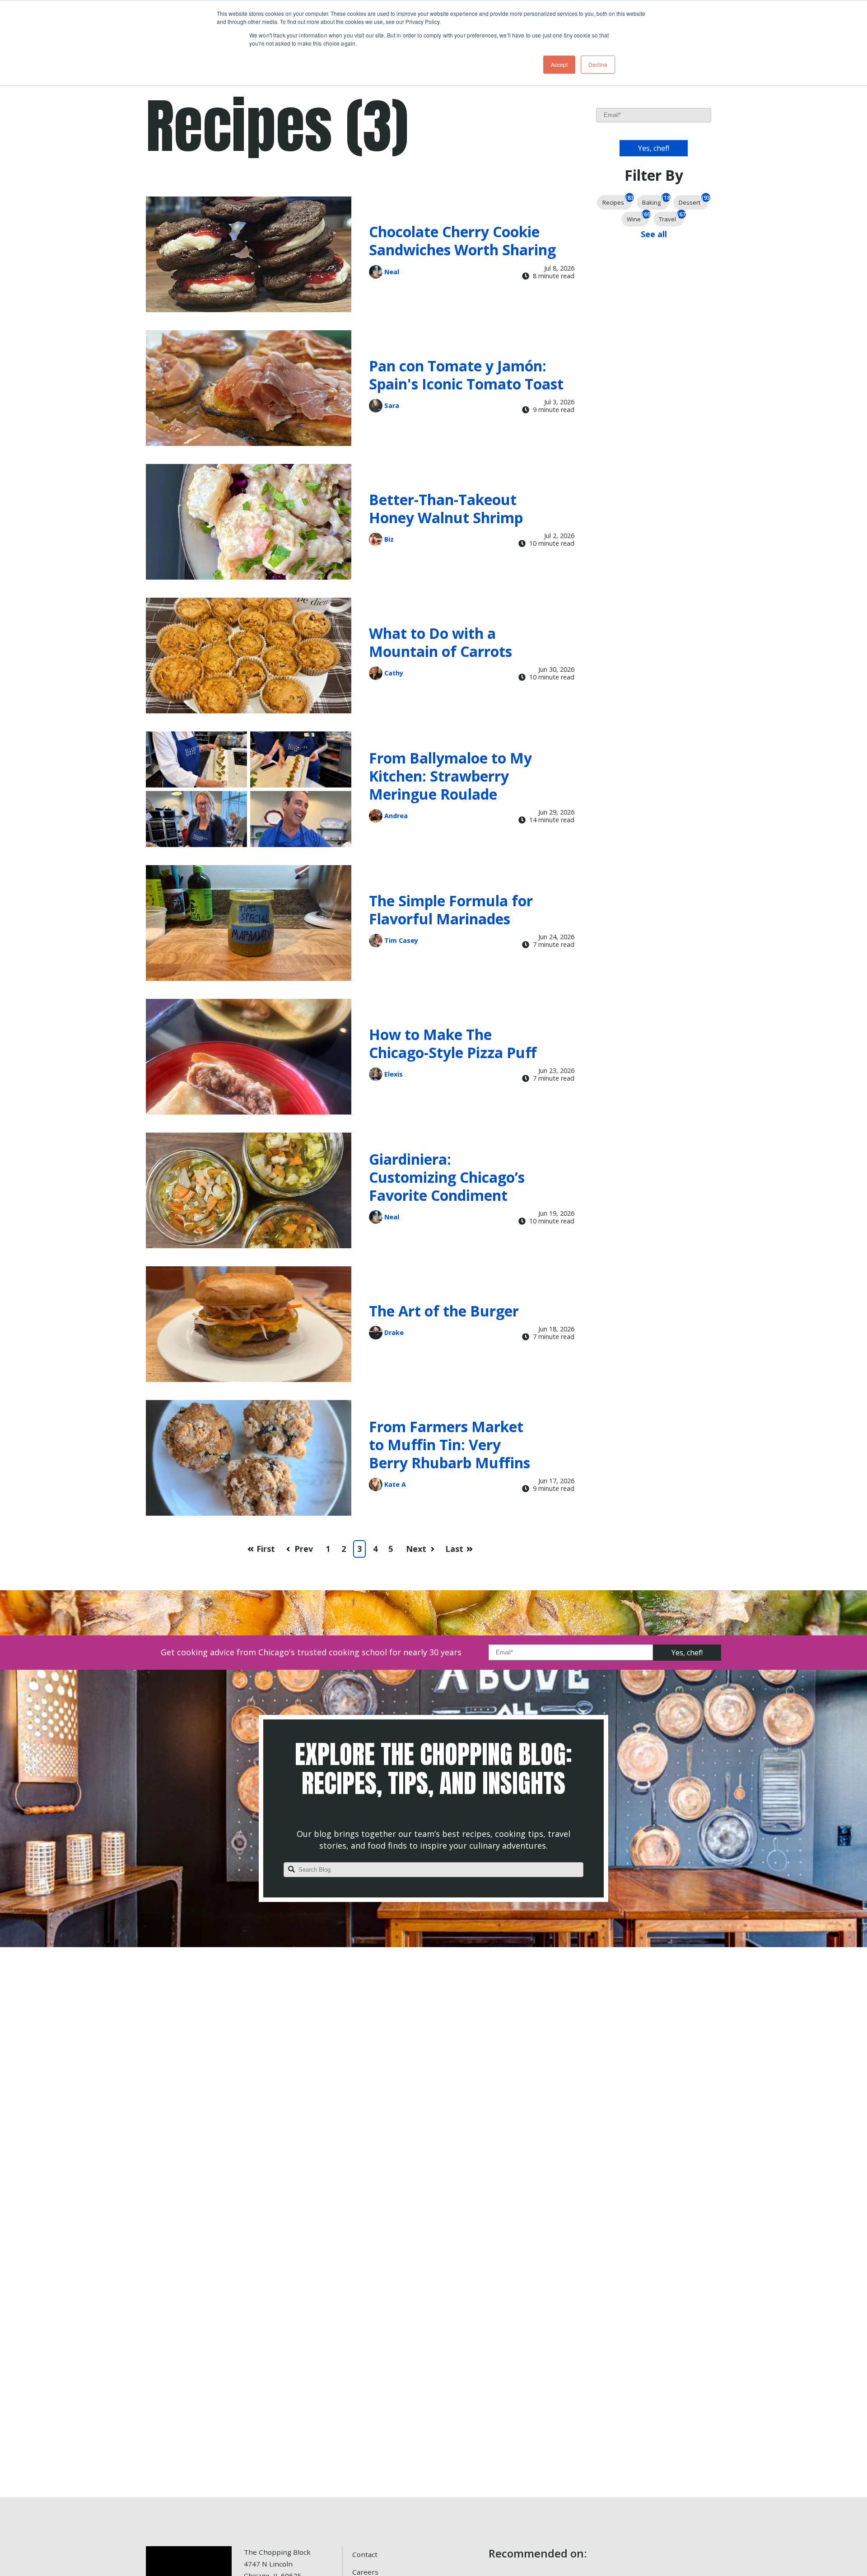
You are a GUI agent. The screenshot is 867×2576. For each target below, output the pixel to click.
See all (654, 234)
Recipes (617, 201)
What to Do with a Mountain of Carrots (440, 642)
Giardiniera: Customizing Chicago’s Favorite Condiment (447, 1177)
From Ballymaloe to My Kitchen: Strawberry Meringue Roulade (450, 776)
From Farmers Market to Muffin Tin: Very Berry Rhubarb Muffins (450, 1445)
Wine (638, 218)
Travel (671, 218)
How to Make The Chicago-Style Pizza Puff (453, 1043)
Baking (655, 201)
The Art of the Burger (444, 1311)
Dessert (694, 201)
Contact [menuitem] (365, 2554)
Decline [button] (598, 64)
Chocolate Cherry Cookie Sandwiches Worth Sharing (462, 241)
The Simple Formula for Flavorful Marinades (451, 910)
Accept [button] (559, 64)
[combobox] (433, 1870)
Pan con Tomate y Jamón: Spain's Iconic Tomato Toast (466, 375)
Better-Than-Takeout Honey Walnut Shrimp (446, 508)
